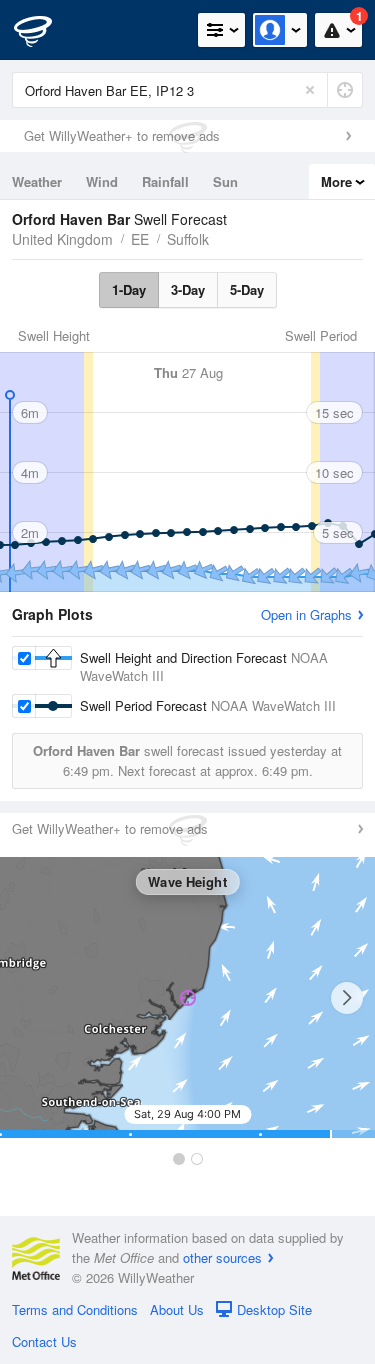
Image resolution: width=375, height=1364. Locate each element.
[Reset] (310, 90)
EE (140, 239)
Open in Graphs (306, 614)
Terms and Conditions (75, 1309)
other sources (222, 1257)
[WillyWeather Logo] (45, 30)
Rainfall (165, 181)
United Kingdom (62, 239)
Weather (37, 181)
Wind (102, 181)
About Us (177, 1309)
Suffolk (188, 239)
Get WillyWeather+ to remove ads (122, 135)
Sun (225, 181)
